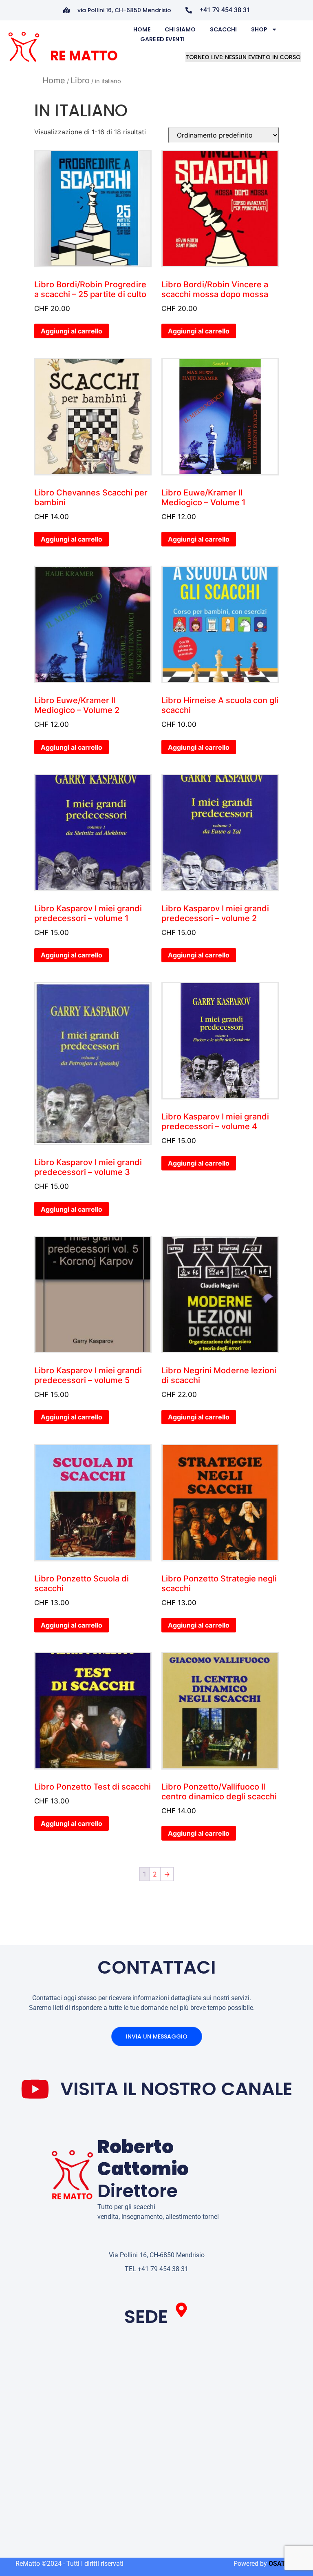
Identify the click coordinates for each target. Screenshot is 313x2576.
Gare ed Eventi (162, 39)
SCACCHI (223, 29)
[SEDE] (181, 2310)
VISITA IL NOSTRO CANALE (176, 2089)
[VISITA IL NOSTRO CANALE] (35, 2089)
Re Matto (84, 56)
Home (142, 29)
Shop (259, 29)
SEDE (146, 2317)
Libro (80, 80)
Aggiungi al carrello (72, 331)
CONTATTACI (157, 1967)
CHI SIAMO (180, 29)
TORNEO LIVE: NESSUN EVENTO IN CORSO (243, 57)
